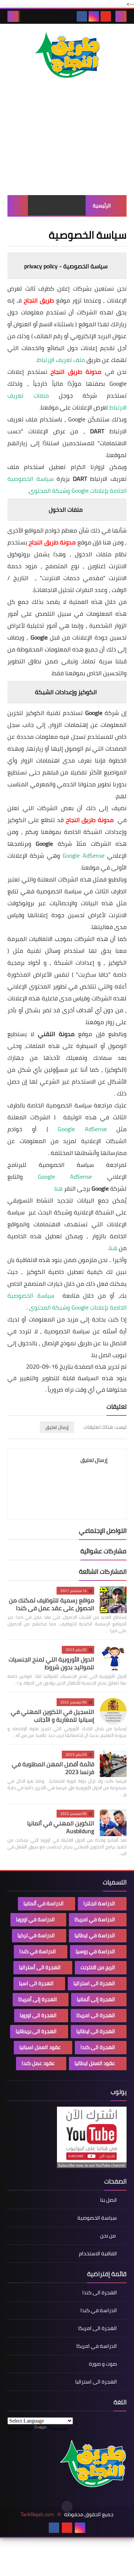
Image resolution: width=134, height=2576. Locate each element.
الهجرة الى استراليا (94, 1983)
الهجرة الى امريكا (96, 2015)
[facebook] (82, 16)
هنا (58, 1188)
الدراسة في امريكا (95, 1919)
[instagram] (94, 16)
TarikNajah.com (37, 2514)
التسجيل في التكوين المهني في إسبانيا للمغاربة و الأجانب (52, 1716)
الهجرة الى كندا (98, 2047)
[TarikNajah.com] (67, 56)
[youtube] (106, 16)
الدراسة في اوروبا (35, 1919)
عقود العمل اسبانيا (40, 2047)
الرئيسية (102, 206)
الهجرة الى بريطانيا (36, 2031)
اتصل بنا (109, 2200)
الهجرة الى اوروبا (38, 2015)
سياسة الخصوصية (97, 2218)
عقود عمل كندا (38, 2063)
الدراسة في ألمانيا (44, 1903)
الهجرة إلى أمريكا (38, 1999)
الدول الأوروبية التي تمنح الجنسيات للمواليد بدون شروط (51, 1663)
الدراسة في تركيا (36, 1935)
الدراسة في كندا (38, 1951)
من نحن (109, 2236)
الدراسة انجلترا (99, 1903)
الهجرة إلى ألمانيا (96, 1999)
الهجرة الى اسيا (36, 1983)
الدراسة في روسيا (95, 1951)
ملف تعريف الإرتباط (61, 360)
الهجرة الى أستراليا (40, 1967)
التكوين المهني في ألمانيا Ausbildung (61, 1827)
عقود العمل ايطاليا (95, 2063)
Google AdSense (83, 855)
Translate (58, 2428)
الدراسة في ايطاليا (95, 1935)
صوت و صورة (103, 2364)
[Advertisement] (67, 145)
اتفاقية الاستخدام (98, 2253)
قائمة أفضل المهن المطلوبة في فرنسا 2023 (53, 1768)
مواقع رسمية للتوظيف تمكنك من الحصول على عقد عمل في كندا (52, 1604)
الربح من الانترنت (98, 1967)
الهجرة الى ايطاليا (96, 2031)
